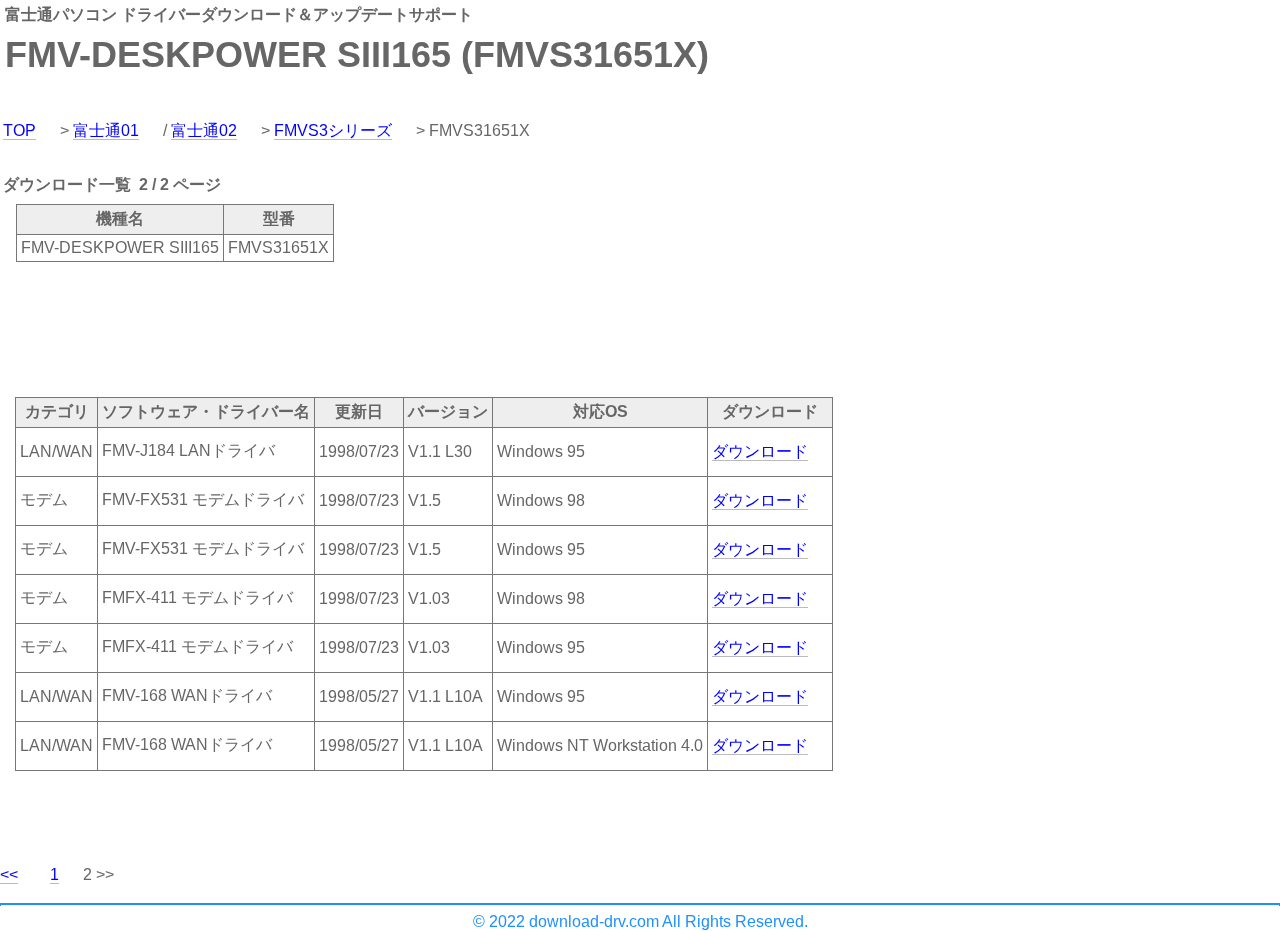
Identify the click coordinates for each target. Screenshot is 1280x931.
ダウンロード (760, 451)
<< (9, 874)
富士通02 (204, 130)
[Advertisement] (364, 328)
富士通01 (106, 130)
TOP (19, 130)
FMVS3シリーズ (333, 130)
